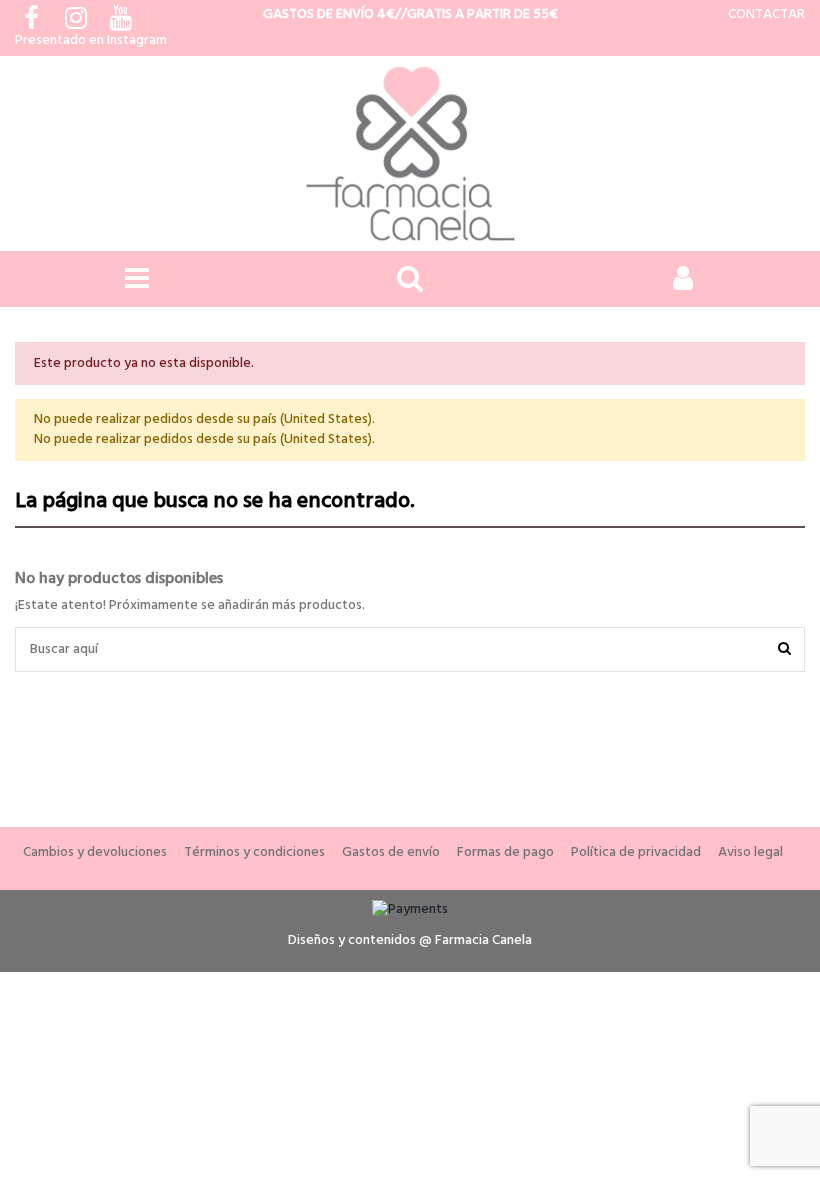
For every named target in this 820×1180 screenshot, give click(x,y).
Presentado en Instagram (91, 40)
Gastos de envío (391, 853)
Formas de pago (505, 853)
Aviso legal (750, 853)
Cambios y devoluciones (95, 853)
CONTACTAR (766, 14)
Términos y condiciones (254, 853)
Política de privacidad (636, 853)
